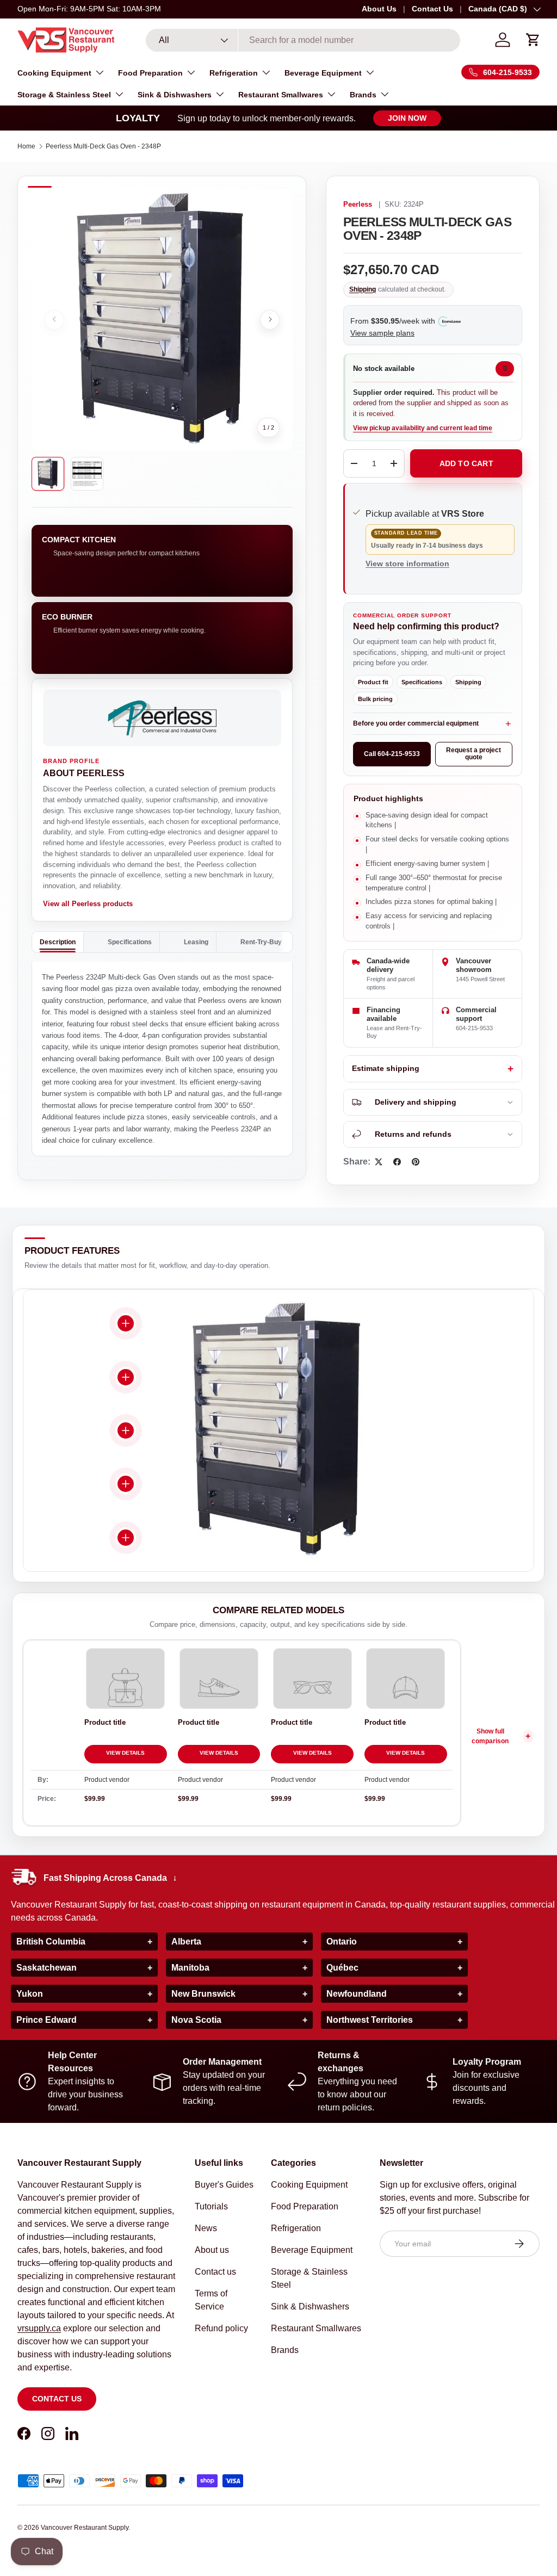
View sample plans (382, 333)
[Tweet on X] (379, 1162)
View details (125, 1753)
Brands (285, 2350)
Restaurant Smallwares (316, 2328)
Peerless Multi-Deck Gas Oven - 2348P (103, 146)
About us (212, 2250)
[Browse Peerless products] (162, 718)
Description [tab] (58, 942)
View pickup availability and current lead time (423, 428)
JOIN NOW (407, 118)
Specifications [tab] (130, 942)
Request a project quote (474, 754)
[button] (533, 40)
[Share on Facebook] (397, 1162)
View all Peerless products (88, 904)
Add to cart (466, 463)
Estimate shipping (386, 1069)
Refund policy (221, 2328)
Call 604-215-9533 (392, 754)
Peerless (358, 205)
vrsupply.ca (39, 2328)
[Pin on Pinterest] (416, 1162)
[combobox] (303, 40)
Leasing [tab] (196, 942)
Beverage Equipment (312, 2250)
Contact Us (432, 9)
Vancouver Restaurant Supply (85, 2528)
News (206, 2228)
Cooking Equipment (309, 2185)
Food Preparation (305, 2206)
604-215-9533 (474, 1028)
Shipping (363, 289)
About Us (379, 9)
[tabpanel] (162, 1059)
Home (26, 146)
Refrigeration (296, 2228)
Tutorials (211, 2206)
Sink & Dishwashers (310, 2306)
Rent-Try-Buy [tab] (261, 942)
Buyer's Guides (224, 2185)
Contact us (57, 2399)
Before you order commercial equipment (416, 723)
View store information (407, 563)
